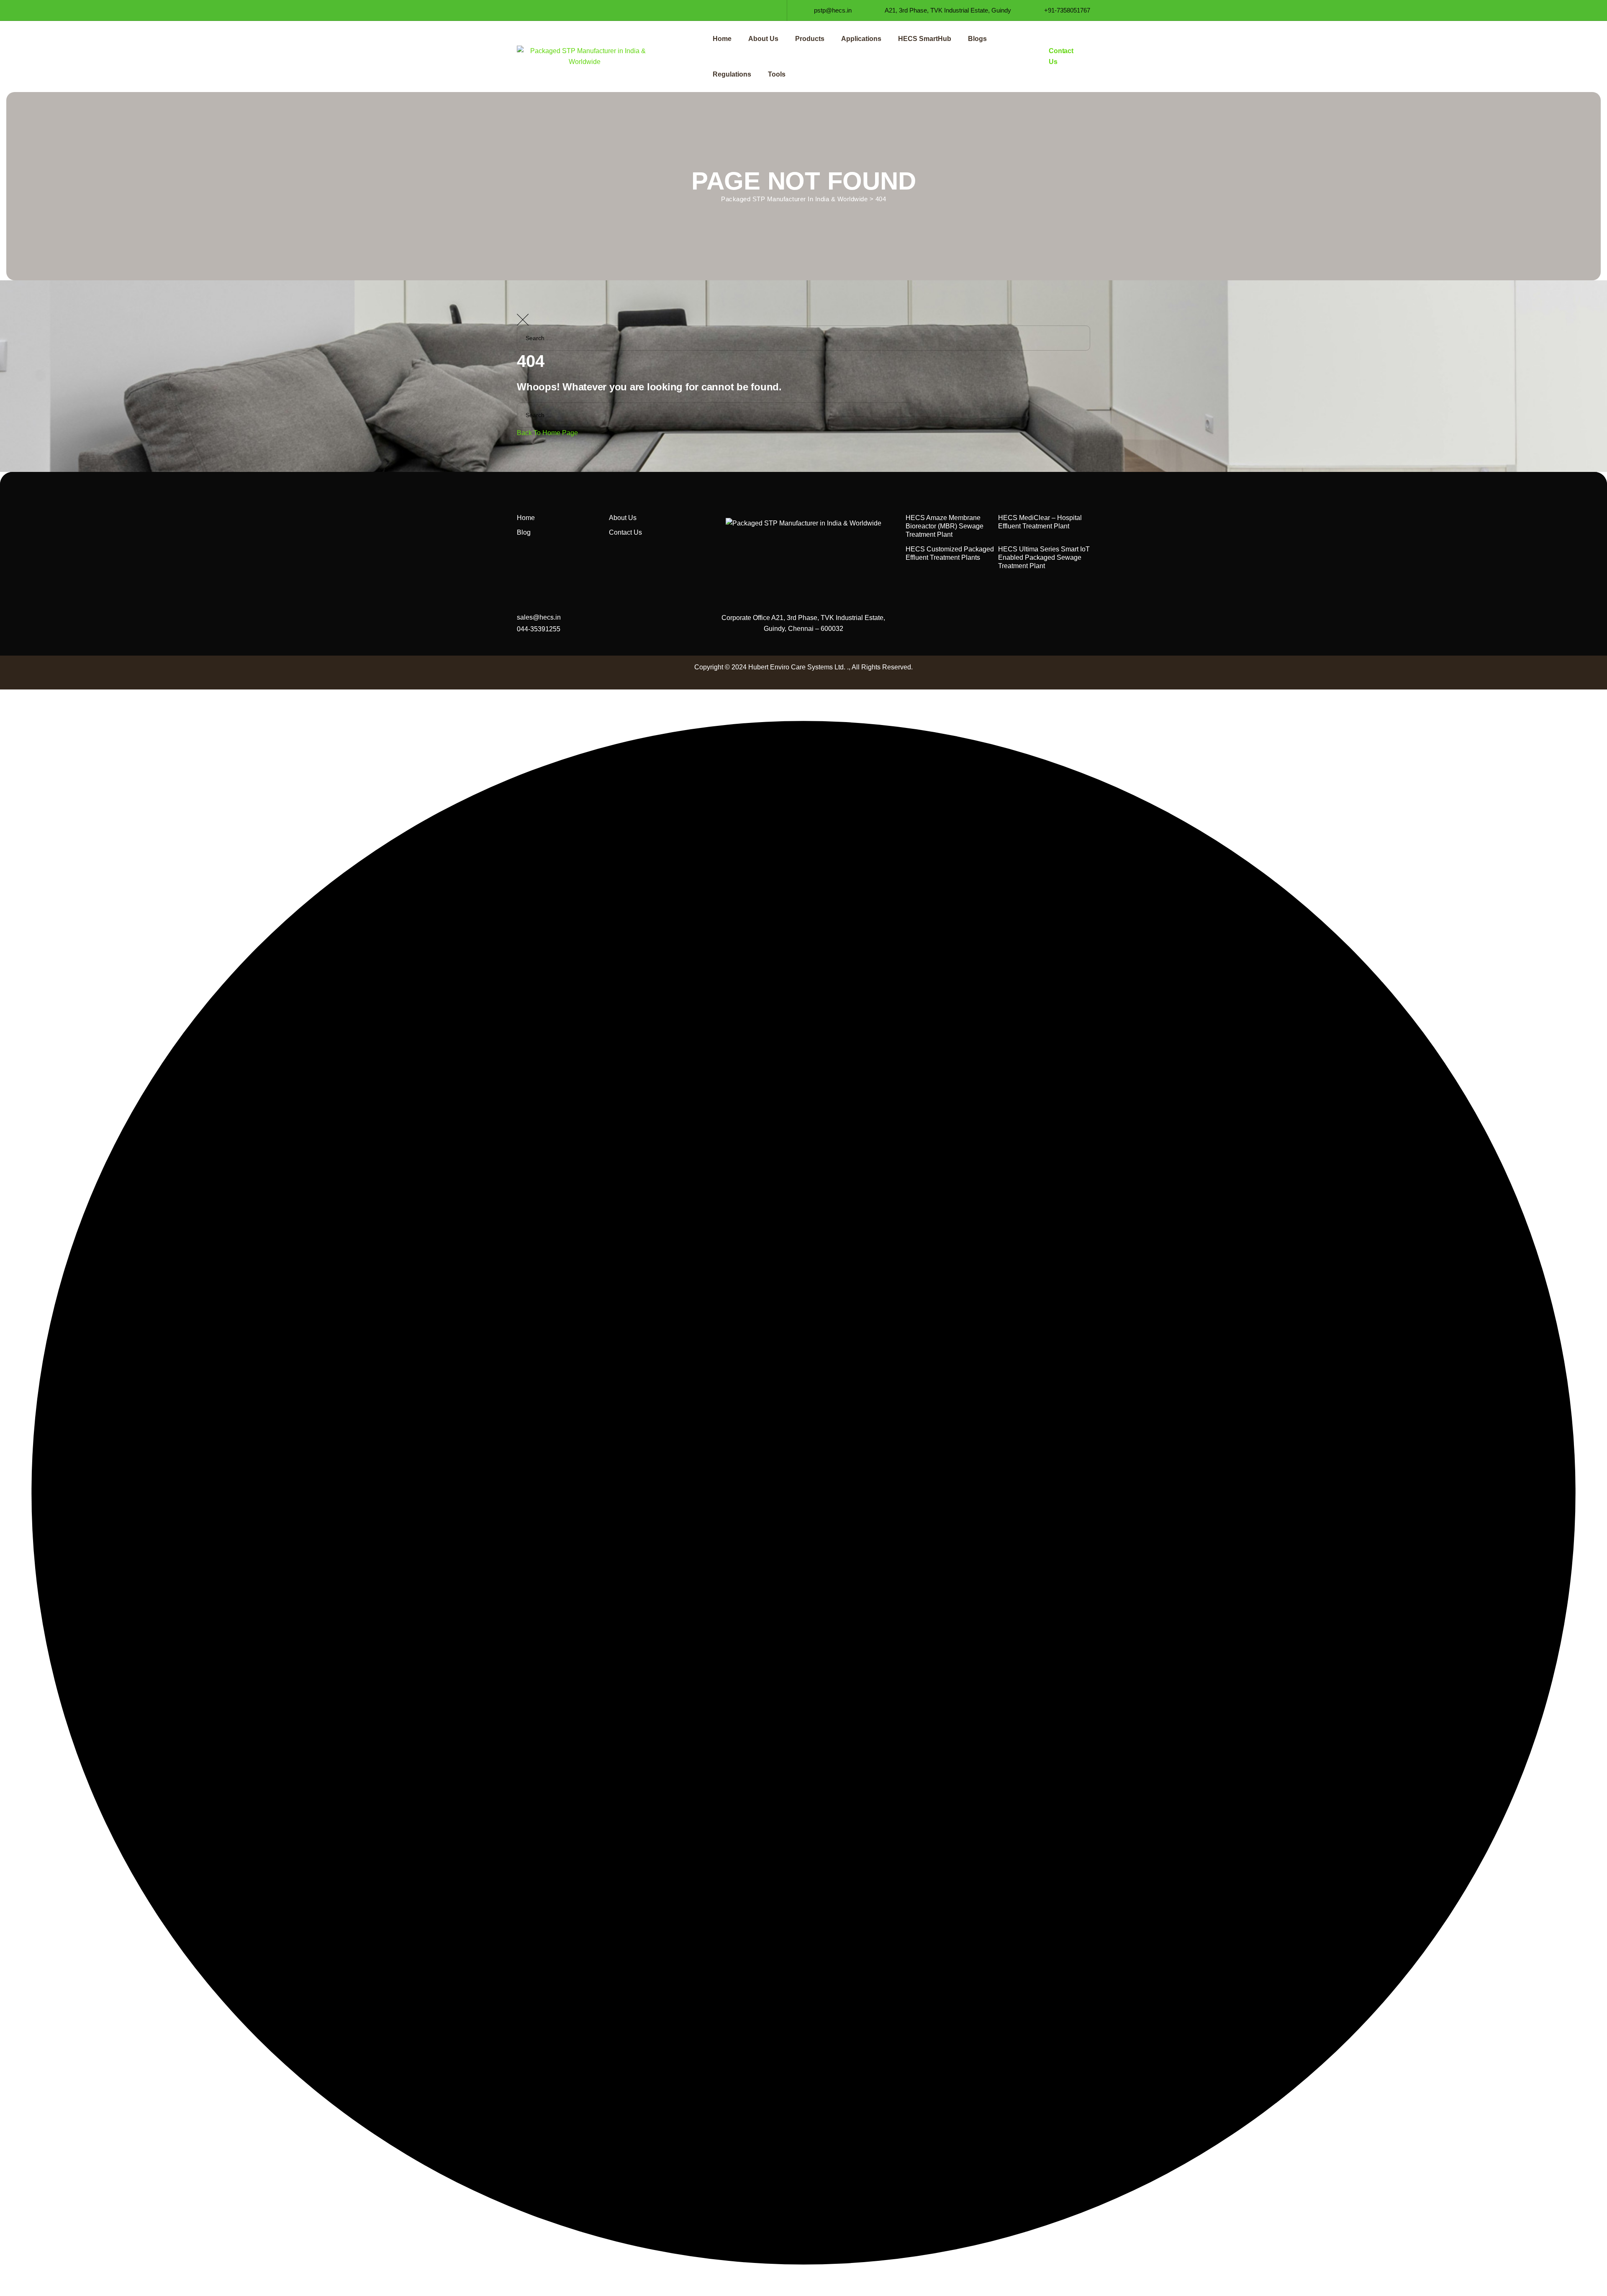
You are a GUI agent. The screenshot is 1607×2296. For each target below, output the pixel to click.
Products (810, 39)
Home (722, 39)
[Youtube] (566, 10)
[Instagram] (551, 10)
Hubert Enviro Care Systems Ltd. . (798, 667)
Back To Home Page (547, 433)
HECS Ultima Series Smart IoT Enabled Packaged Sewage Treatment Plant (1044, 557)
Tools (777, 74)
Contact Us (625, 532)
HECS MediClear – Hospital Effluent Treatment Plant (1040, 522)
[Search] (1592, 363)
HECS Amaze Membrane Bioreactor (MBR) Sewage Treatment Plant (945, 526)
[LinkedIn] (536, 10)
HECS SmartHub (925, 39)
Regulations (732, 74)
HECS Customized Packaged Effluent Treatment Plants (950, 553)
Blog (524, 532)
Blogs (977, 39)
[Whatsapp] (581, 10)
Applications (861, 39)
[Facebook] (521, 10)
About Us (763, 39)
